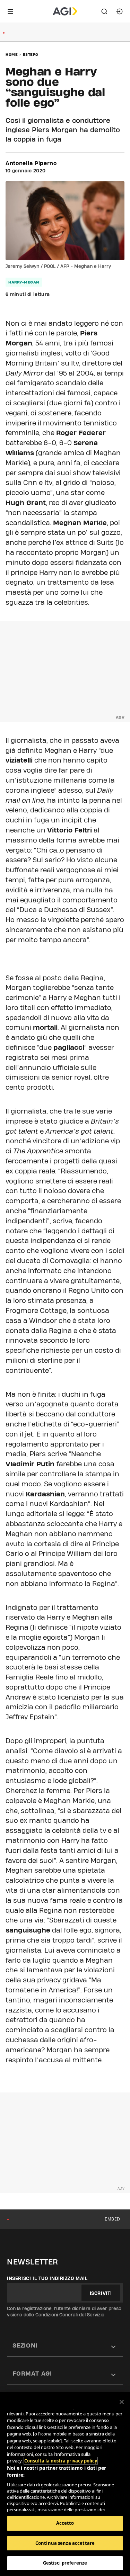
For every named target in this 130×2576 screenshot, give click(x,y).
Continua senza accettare (65, 2543)
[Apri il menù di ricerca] (104, 11)
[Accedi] (120, 11)
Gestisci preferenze (65, 2563)
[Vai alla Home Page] (65, 11)
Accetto (65, 2523)
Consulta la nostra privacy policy (61, 2461)
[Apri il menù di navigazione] (10, 11)
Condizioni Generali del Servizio (70, 2315)
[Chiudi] (122, 2402)
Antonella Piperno (31, 163)
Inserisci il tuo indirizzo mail (47, 2278)
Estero (31, 54)
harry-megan (24, 282)
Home (12, 54)
